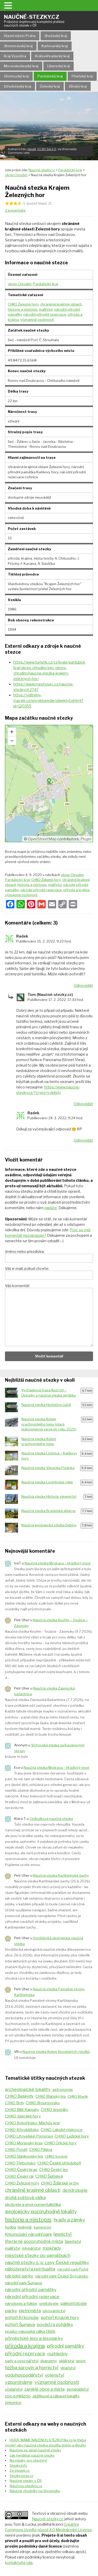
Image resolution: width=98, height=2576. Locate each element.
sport (81, 2361)
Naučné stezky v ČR (26, 2481)
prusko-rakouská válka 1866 (30, 2332)
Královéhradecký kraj (52, 56)
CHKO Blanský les (51, 2096)
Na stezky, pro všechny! (28, 2460)
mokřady (52, 2248)
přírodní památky (66, 2346)
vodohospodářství (24, 2375)
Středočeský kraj (18, 86)
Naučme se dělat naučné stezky (35, 2450)
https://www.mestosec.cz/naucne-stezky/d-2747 (44, 687)
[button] (9, 5)
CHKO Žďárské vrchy (60, 2183)
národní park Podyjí (73, 2269)
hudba (10, 2227)
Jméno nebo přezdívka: (25, 1252)
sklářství (67, 2361)
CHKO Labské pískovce (62, 2130)
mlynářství (31, 2248)
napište (51, 1208)
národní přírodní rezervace (45, 314)
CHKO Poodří (16, 2150)
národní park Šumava (23, 2283)
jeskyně (25, 2227)
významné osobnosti (37, 320)
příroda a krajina (76, 890)
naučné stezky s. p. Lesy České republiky (47, 2262)
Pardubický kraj (50, 76)
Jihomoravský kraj (18, 46)
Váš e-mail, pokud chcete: (27, 1268)
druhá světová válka (25, 2198)
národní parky (19, 2276)
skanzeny (49, 2361)
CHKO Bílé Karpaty (22, 2110)
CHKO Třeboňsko (20, 2163)
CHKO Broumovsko (43, 2103)
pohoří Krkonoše (22, 2317)
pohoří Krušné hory (60, 2318)
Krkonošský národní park (28, 2234)
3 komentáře (15, 210)
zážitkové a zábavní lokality (56, 2396)
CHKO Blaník (78, 2096)
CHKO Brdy (15, 2103)
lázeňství (73, 2241)
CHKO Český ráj (19, 2176)
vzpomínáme (19, 2382)
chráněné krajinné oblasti (61, 304)
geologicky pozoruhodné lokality (41, 2211)
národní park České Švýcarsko (62, 2276)
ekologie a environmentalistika (33, 2204)
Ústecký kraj (50, 86)
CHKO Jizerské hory (23, 2116)
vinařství (68, 2368)
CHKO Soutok (56, 2156)
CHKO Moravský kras (24, 2143)
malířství (46, 309)
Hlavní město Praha (20, 36)
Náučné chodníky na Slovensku (35, 2491)
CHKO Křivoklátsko (22, 2130)
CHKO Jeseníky (54, 2110)
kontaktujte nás (19, 2563)
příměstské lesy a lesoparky (34, 2338)
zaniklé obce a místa (44, 2389)
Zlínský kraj (78, 86)
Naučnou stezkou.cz (26, 2486)
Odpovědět (83, 985)
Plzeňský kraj (82, 76)
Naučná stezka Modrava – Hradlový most (57, 1563)
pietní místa (30, 2311)
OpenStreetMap (42, 839)
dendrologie (75, 2190)
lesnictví (63, 2234)
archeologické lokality (28, 2089)
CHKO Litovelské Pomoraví (29, 2136)
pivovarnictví (54, 2311)
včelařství (14, 2389)
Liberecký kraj (59, 66)
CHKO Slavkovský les (24, 2156)
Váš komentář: (18, 1286)
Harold (32, 149)
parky (11, 2311)
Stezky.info (18, 2465)
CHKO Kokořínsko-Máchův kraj (32, 2123)
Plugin (85, 839)
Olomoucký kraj (16, 76)
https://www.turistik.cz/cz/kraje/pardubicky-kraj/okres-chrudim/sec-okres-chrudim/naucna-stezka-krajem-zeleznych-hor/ (49, 670)
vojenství (54, 2375)
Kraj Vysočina (15, 56)
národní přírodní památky (31, 2290)
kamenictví (42, 2227)
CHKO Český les (54, 2170)
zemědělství (78, 2389)
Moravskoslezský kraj (21, 66)
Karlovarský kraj (55, 46)
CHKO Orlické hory (60, 2143)
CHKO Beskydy (19, 2096)
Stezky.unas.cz (21, 2476)
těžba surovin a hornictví (32, 2368)
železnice (13, 2403)
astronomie (63, 2090)
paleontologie (74, 2303)
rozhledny (57, 2354)
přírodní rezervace (25, 2354)
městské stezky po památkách (38, 2255)
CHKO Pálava (41, 2150)
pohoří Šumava (20, 2324)
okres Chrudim (20, 284)
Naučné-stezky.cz (34, 20)
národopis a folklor (21, 2304)
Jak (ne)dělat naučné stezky (32, 2455)
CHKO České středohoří (59, 2163)
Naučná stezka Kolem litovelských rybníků (56, 2052)
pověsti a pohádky (55, 2324)
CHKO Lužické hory (72, 2136)
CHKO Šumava (49, 2176)
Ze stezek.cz (20, 2470)
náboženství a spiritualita (30, 2269)
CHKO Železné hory (23, 304)
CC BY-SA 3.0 (47, 149)
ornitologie (49, 2303)
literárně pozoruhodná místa (34, 2241)
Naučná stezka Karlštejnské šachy (61, 1875)
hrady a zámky (69, 2220)
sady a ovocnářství (22, 2361)
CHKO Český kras (21, 2170)
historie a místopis (23, 309)
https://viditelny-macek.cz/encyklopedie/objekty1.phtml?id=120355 (48, 700)
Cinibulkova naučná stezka (51, 1819)
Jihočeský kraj (56, 36)
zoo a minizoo (18, 2396)
